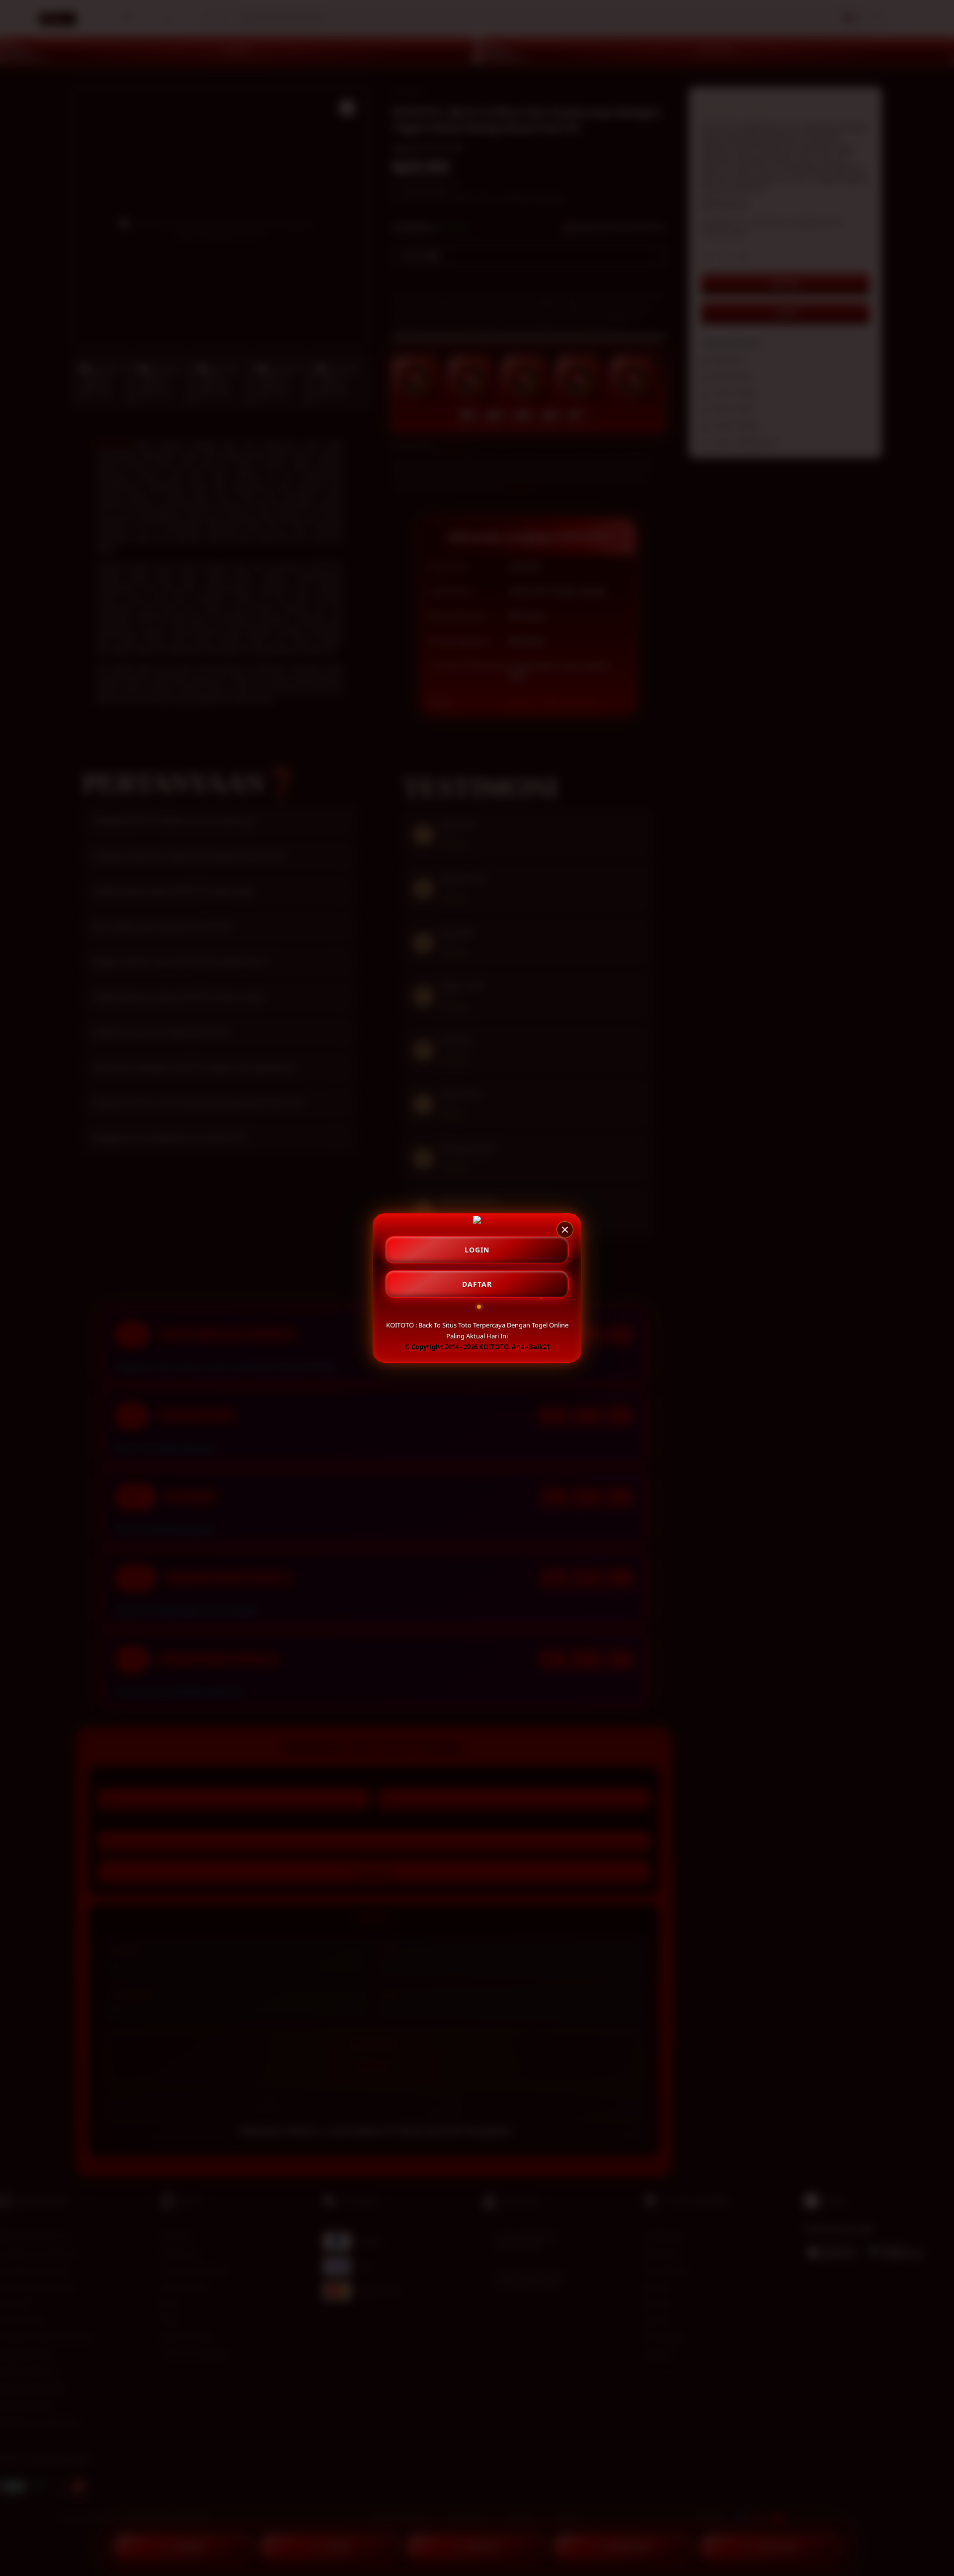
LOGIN (477, 1250)
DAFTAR (477, 1284)
